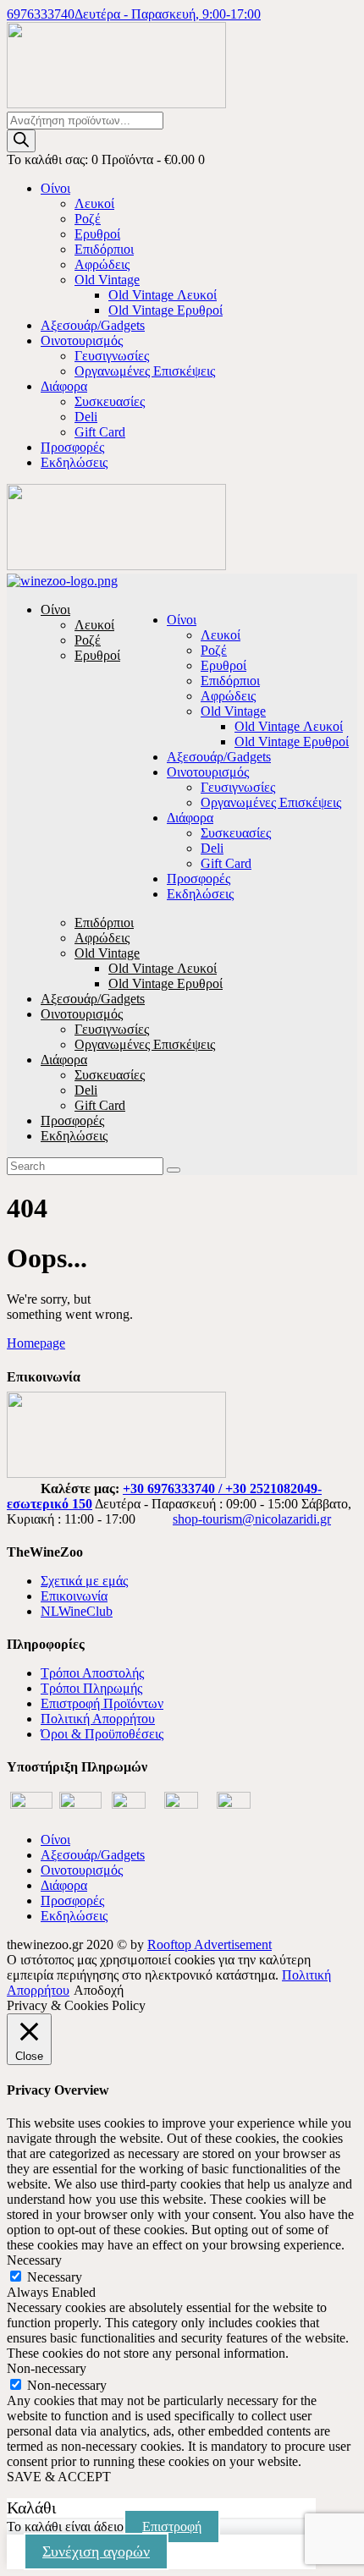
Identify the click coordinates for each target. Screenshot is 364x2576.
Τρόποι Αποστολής (92, 1673)
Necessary (55, 2277)
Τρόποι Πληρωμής (91, 1688)
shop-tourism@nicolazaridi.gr (252, 1519)
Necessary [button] (34, 2260)
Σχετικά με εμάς (84, 1581)
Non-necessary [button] (47, 2368)
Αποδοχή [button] (99, 1990)
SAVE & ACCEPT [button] (59, 2477)
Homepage (36, 1343)
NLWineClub (77, 1611)
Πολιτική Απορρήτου (98, 1719)
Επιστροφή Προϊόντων (102, 1703)
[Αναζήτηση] (21, 141)
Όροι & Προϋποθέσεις (102, 1734)
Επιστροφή (172, 2527)
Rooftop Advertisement (210, 1944)
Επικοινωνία (74, 1596)
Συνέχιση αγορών (96, 2551)
